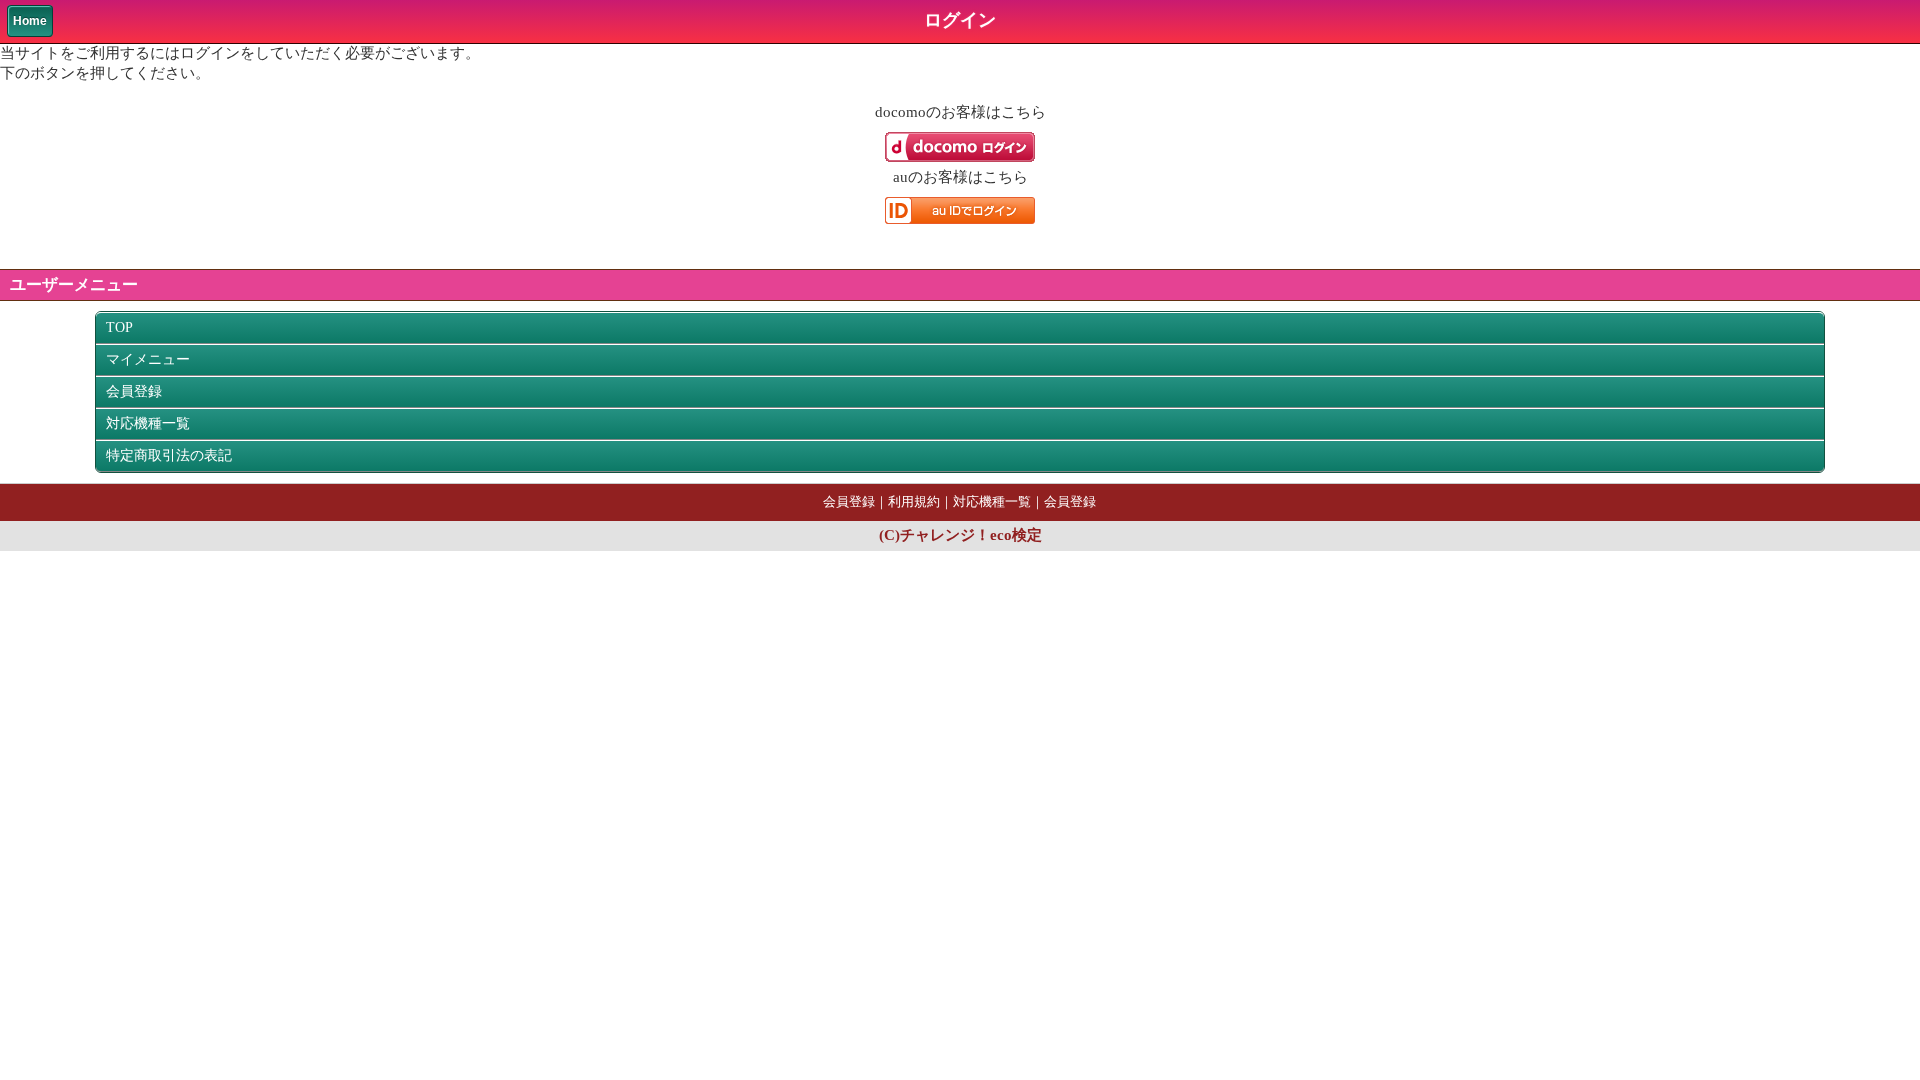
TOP (119, 327)
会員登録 (134, 391)
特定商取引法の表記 (169, 455)
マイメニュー (148, 359)
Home (30, 21)
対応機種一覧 (148, 423)
